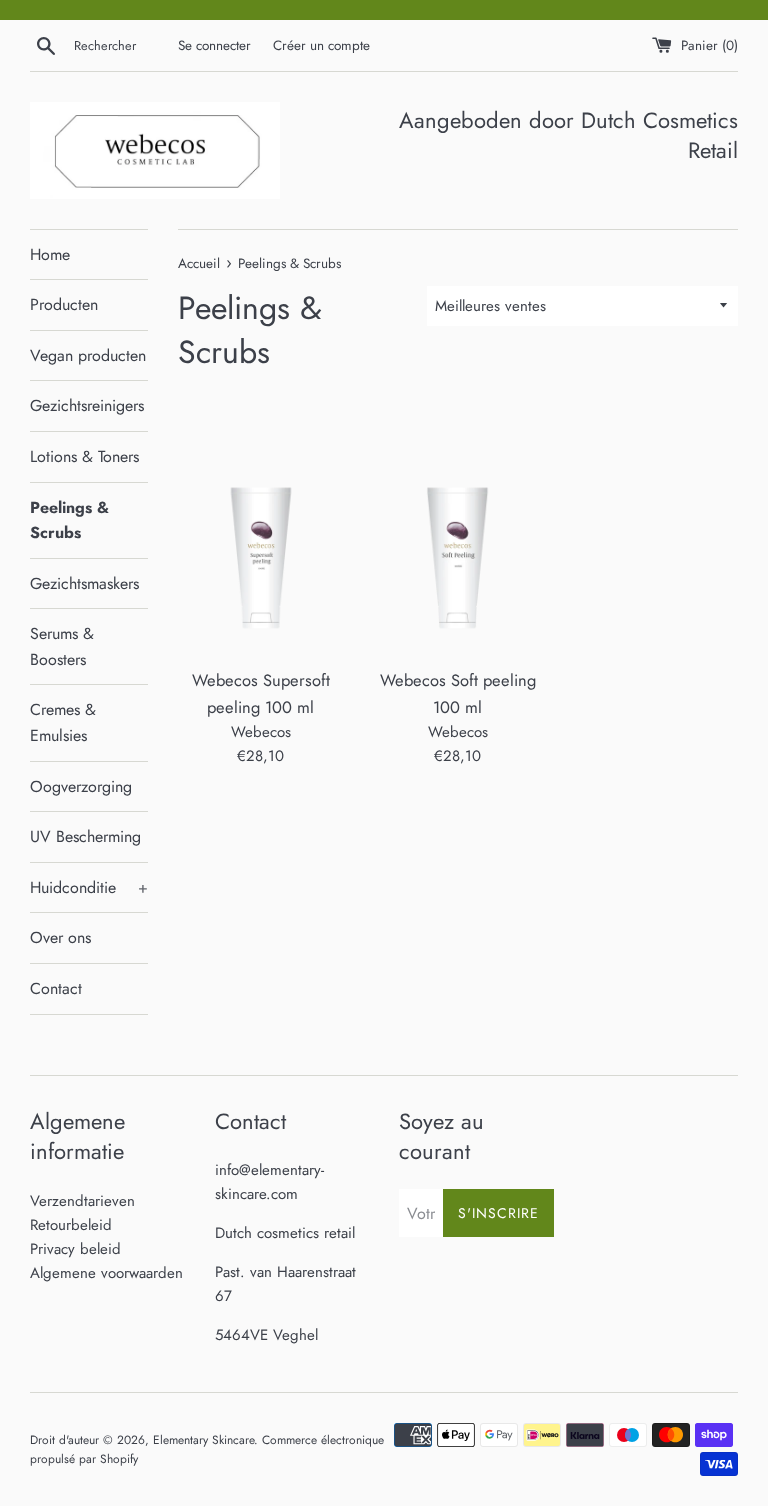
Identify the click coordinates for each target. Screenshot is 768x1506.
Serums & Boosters (62, 646)
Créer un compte (321, 45)
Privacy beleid (75, 1249)
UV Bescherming (85, 836)
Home (50, 254)
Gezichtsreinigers (87, 405)
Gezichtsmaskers (84, 583)
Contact (56, 988)
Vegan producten (88, 355)
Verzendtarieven (82, 1201)
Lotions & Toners (84, 456)
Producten (64, 304)
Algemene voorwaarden (106, 1273)
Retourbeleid (71, 1225)
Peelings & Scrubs (69, 520)
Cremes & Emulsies (63, 722)
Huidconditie (89, 887)
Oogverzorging (81, 786)
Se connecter (214, 45)
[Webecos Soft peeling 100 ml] (457, 532)
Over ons (60, 937)
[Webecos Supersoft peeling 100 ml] (261, 532)
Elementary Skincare (203, 1440)
